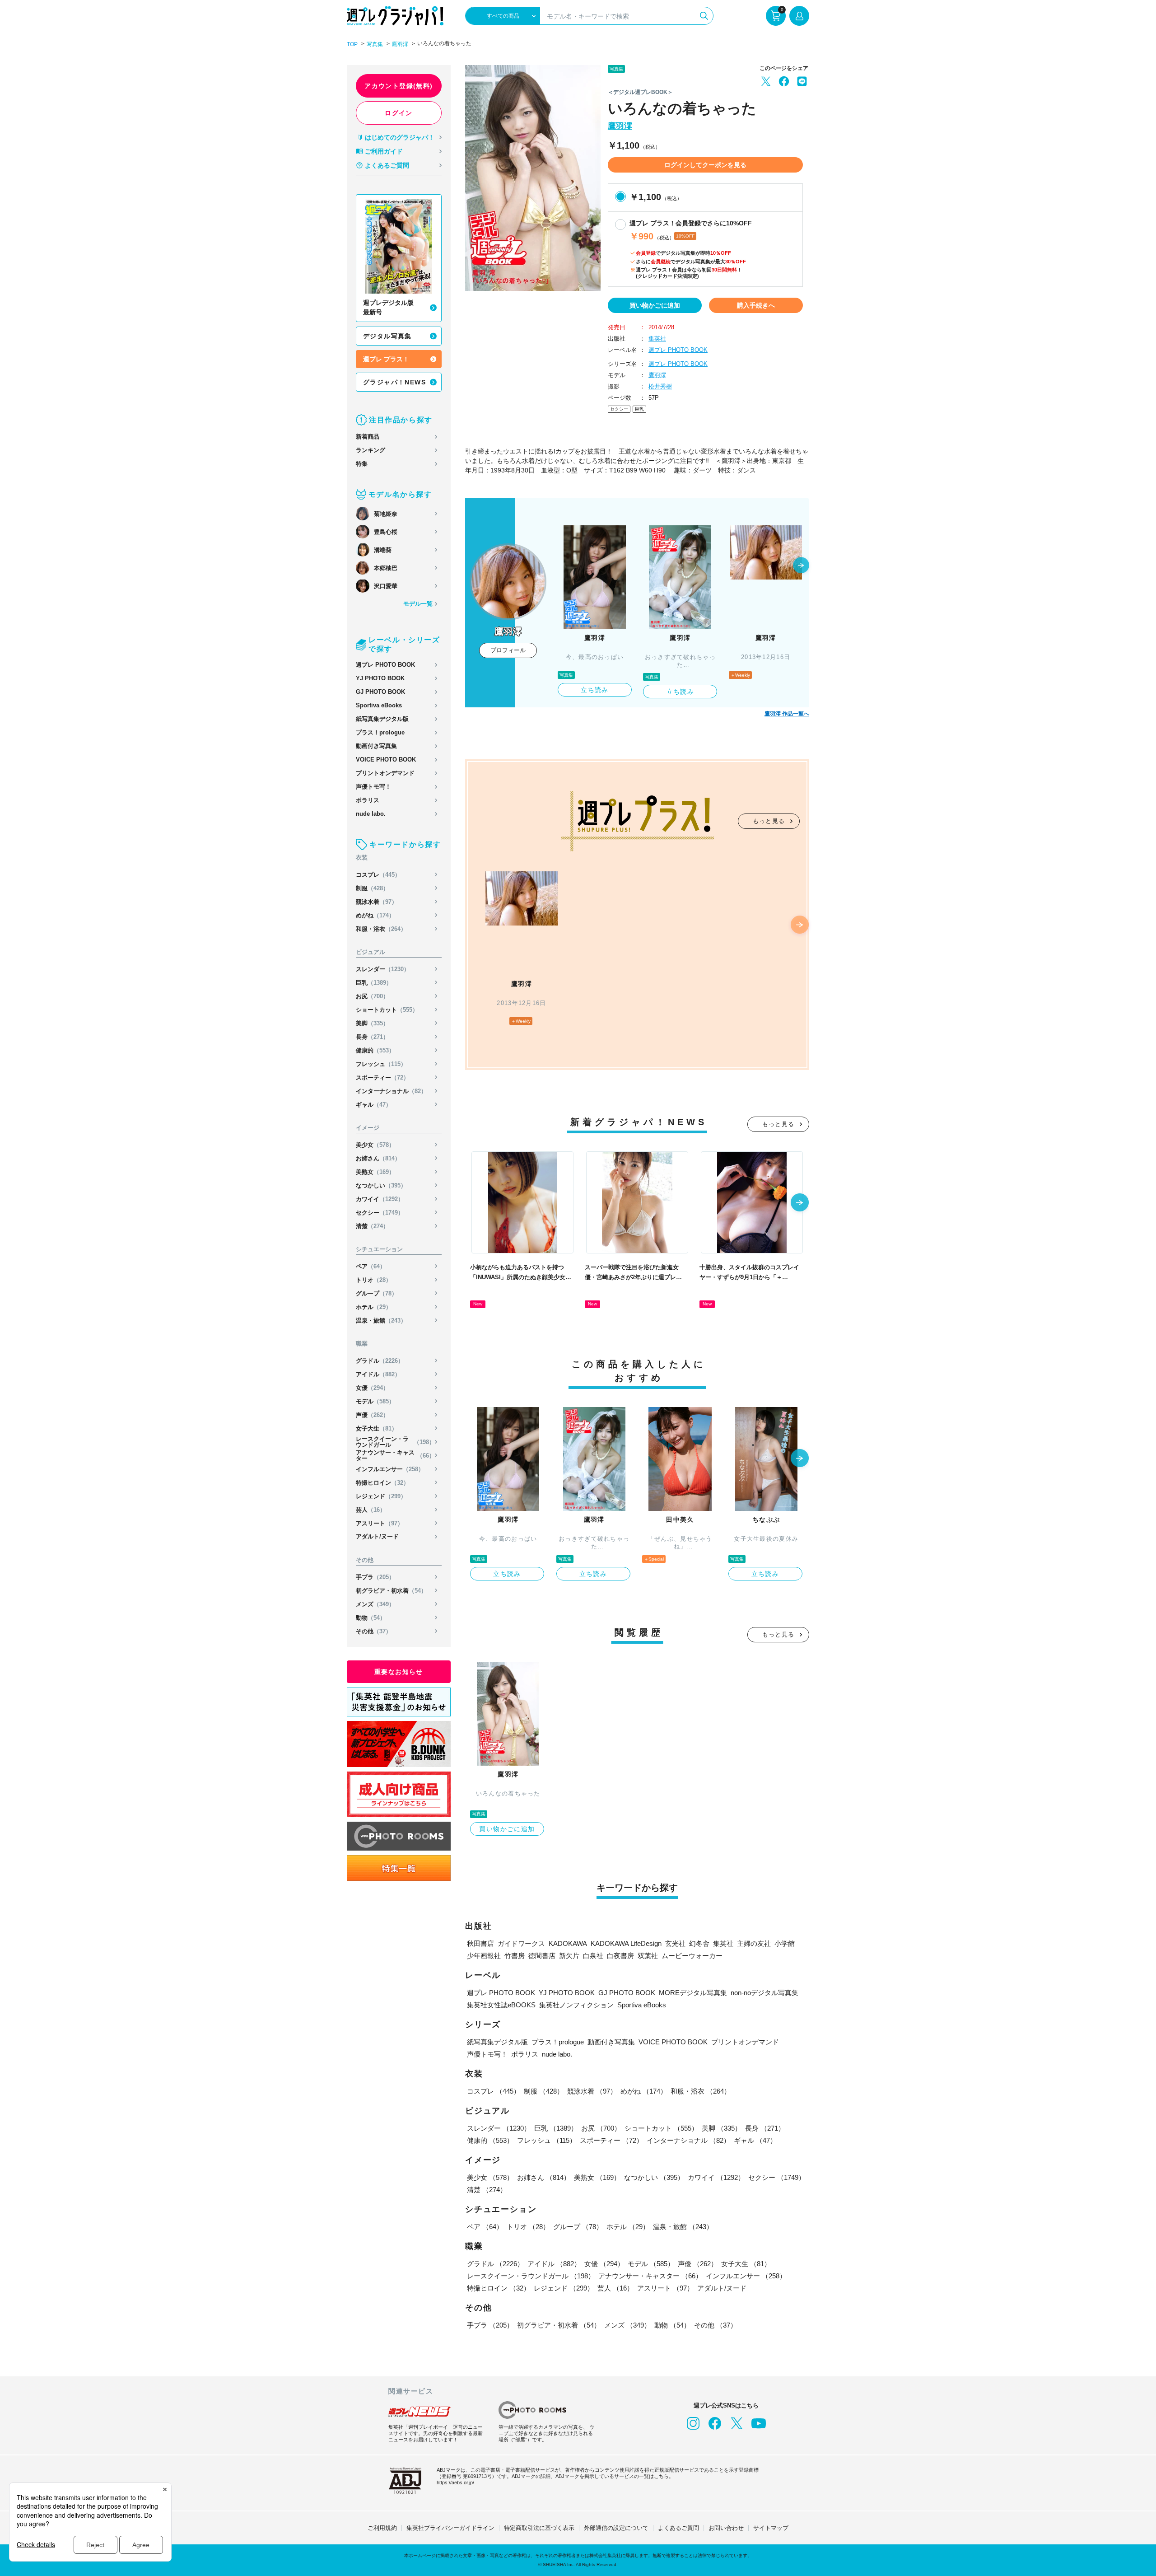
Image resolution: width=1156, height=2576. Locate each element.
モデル (375, 1401)
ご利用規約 (382, 2528)
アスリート (380, 1523)
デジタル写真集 (387, 336)
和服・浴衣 (381, 929)
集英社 (657, 339)
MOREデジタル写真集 (693, 1993)
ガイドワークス (521, 1943)
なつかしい (381, 1185)
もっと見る (769, 821)
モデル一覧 (418, 604)
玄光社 (675, 1943)
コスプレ (378, 875)
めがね (375, 915)
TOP (352, 44)
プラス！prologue (380, 732)
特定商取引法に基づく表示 (539, 2528)
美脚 (372, 1023)
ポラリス (368, 800)
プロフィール (508, 650)
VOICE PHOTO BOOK (386, 760)
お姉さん (378, 1158)
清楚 (372, 1226)
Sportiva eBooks (379, 705)
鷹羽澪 (400, 44)
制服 (372, 888)
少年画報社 (484, 1956)
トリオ (374, 1280)
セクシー (380, 1213)
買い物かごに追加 (655, 305)
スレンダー (383, 969)
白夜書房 (620, 1956)
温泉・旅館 (381, 1321)
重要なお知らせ (399, 1672)
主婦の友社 (754, 1943)
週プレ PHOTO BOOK (385, 665)
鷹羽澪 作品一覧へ (787, 714)
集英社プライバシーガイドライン (450, 2528)
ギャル (374, 1105)
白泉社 (593, 1956)
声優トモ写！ (373, 787)
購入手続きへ (756, 305)
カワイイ (380, 1199)
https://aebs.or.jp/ (455, 2482)
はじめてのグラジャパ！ (400, 137)
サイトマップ (771, 2528)
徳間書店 (542, 1956)
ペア (371, 1266)
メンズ (375, 1604)
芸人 (371, 1510)
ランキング (371, 450)
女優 (372, 1388)
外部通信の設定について (616, 2528)
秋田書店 (480, 1943)
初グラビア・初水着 (391, 1591)
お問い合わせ (726, 2528)
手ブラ (375, 1577)
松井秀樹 (660, 386)
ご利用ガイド (384, 151)
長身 (372, 1037)
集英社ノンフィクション (576, 2005)
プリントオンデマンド (385, 773)
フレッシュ (381, 1064)
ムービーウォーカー (692, 1956)
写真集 (375, 44)
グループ (377, 1293)
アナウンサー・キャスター (395, 1455)
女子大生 (377, 1428)
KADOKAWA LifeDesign (626, 1943)
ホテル (374, 1307)
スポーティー (382, 1078)
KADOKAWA (568, 1943)
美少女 (375, 1145)
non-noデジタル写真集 (764, 1993)
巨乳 (374, 983)
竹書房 (515, 1956)
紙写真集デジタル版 (382, 719)
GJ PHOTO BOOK (380, 692)
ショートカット (387, 1010)
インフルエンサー (390, 1469)
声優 (372, 1415)
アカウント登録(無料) (399, 86)
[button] (801, 566)
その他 (374, 1631)
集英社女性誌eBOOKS (501, 2005)
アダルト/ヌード (377, 1536)
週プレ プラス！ (386, 359)
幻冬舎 (699, 1943)
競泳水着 (377, 902)
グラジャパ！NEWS (394, 382)
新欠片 (569, 1956)
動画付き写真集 (376, 746)
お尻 (372, 996)
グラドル (380, 1361)
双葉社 (648, 1956)
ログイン (399, 113)
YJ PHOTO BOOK (380, 678)
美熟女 (375, 1172)
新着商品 (368, 437)
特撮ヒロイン (382, 1483)
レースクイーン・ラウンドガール (395, 1442)
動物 (371, 1618)
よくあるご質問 (387, 165)
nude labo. (371, 814)
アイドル (378, 1374)
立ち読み (595, 690)
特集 (362, 464)
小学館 (785, 1943)
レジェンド (381, 1496)
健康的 (375, 1050)
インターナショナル (391, 1091)
